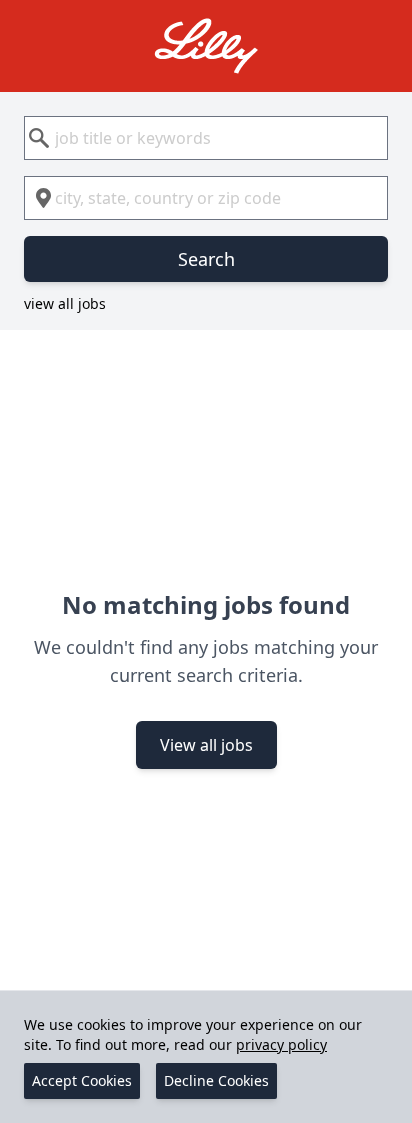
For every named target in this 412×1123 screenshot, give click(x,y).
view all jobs (65, 303)
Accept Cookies (82, 1080)
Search (206, 259)
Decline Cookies (216, 1080)
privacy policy (281, 1044)
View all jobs (206, 745)
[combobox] (206, 138)
